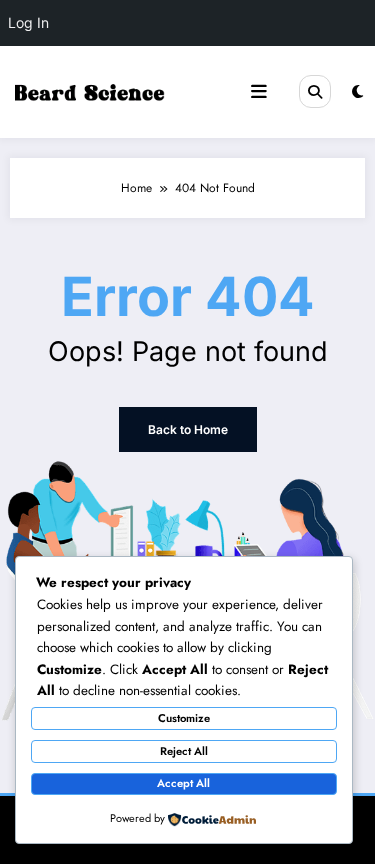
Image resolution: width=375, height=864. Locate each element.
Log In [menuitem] (28, 22)
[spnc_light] (357, 92)
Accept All (183, 783)
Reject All (184, 751)
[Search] (315, 91)
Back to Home (188, 429)
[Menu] (259, 92)
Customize (184, 718)
